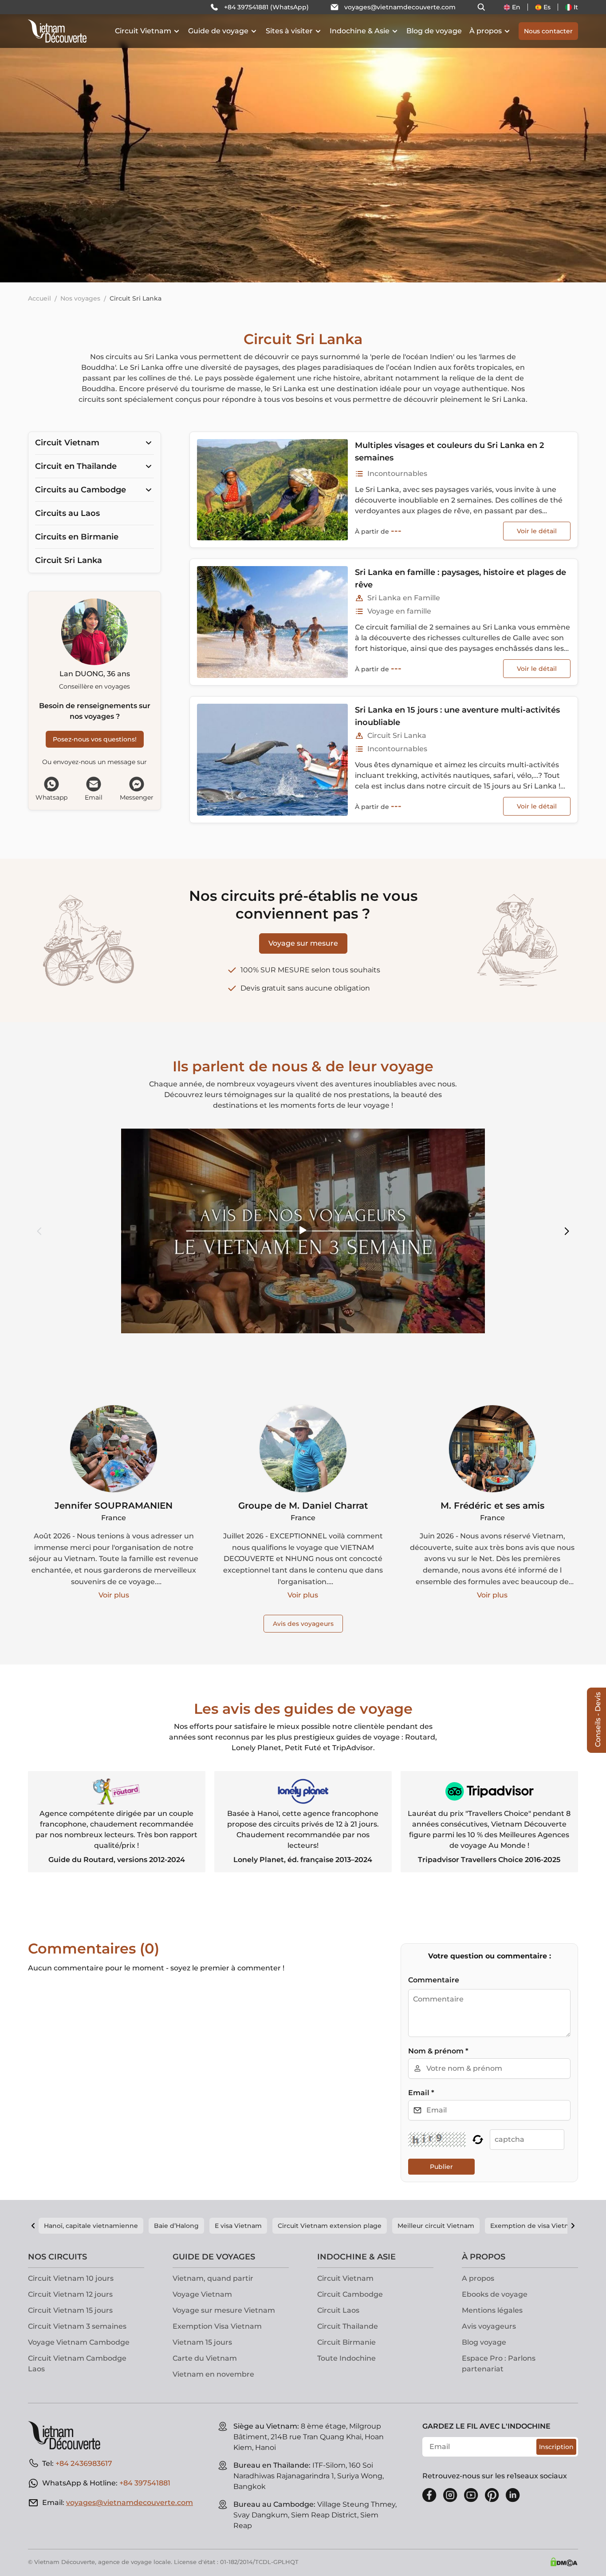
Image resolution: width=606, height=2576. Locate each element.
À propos (486, 31)
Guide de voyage (218, 31)
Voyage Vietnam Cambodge (79, 2342)
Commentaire (434, 1980)
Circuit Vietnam (143, 31)
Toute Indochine (346, 2358)
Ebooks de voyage (495, 2294)
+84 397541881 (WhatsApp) (266, 7)
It (576, 7)
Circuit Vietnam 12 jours (70, 2294)
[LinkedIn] (513, 2495)
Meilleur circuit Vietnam (436, 2226)
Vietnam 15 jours (202, 2342)
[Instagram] (450, 2495)
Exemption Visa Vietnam (217, 2326)
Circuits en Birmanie (77, 537)
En (516, 7)
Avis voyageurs (489, 2326)
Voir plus (114, 1595)
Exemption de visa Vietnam (535, 2226)
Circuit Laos (338, 2310)
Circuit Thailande (348, 2326)
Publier (441, 2167)
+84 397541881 (145, 2483)
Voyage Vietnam (202, 2294)
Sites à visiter (289, 31)
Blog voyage (484, 2342)
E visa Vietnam (238, 2226)
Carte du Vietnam (205, 2358)
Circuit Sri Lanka (69, 560)
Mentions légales (492, 2310)
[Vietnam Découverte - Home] (57, 31)
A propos (478, 2278)
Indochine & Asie (360, 31)
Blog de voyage (434, 31)
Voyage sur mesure (303, 943)
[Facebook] (429, 2495)
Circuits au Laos (67, 513)
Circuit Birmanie (346, 2342)
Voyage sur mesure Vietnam (224, 2310)
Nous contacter (548, 31)
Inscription (556, 2447)
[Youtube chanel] (471, 2495)
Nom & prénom (438, 2051)
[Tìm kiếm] (481, 7)
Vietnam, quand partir (213, 2278)
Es (547, 7)
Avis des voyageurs (303, 1624)
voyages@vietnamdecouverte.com (400, 7)
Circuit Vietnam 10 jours (71, 2278)
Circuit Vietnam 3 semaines (77, 2326)
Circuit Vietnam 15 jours (70, 2310)
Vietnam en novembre (213, 2374)
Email (421, 2093)
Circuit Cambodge (350, 2294)
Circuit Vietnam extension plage (330, 2226)
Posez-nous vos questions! (95, 739)
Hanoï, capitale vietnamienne (91, 2226)
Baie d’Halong (176, 2226)
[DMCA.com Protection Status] (564, 2562)
